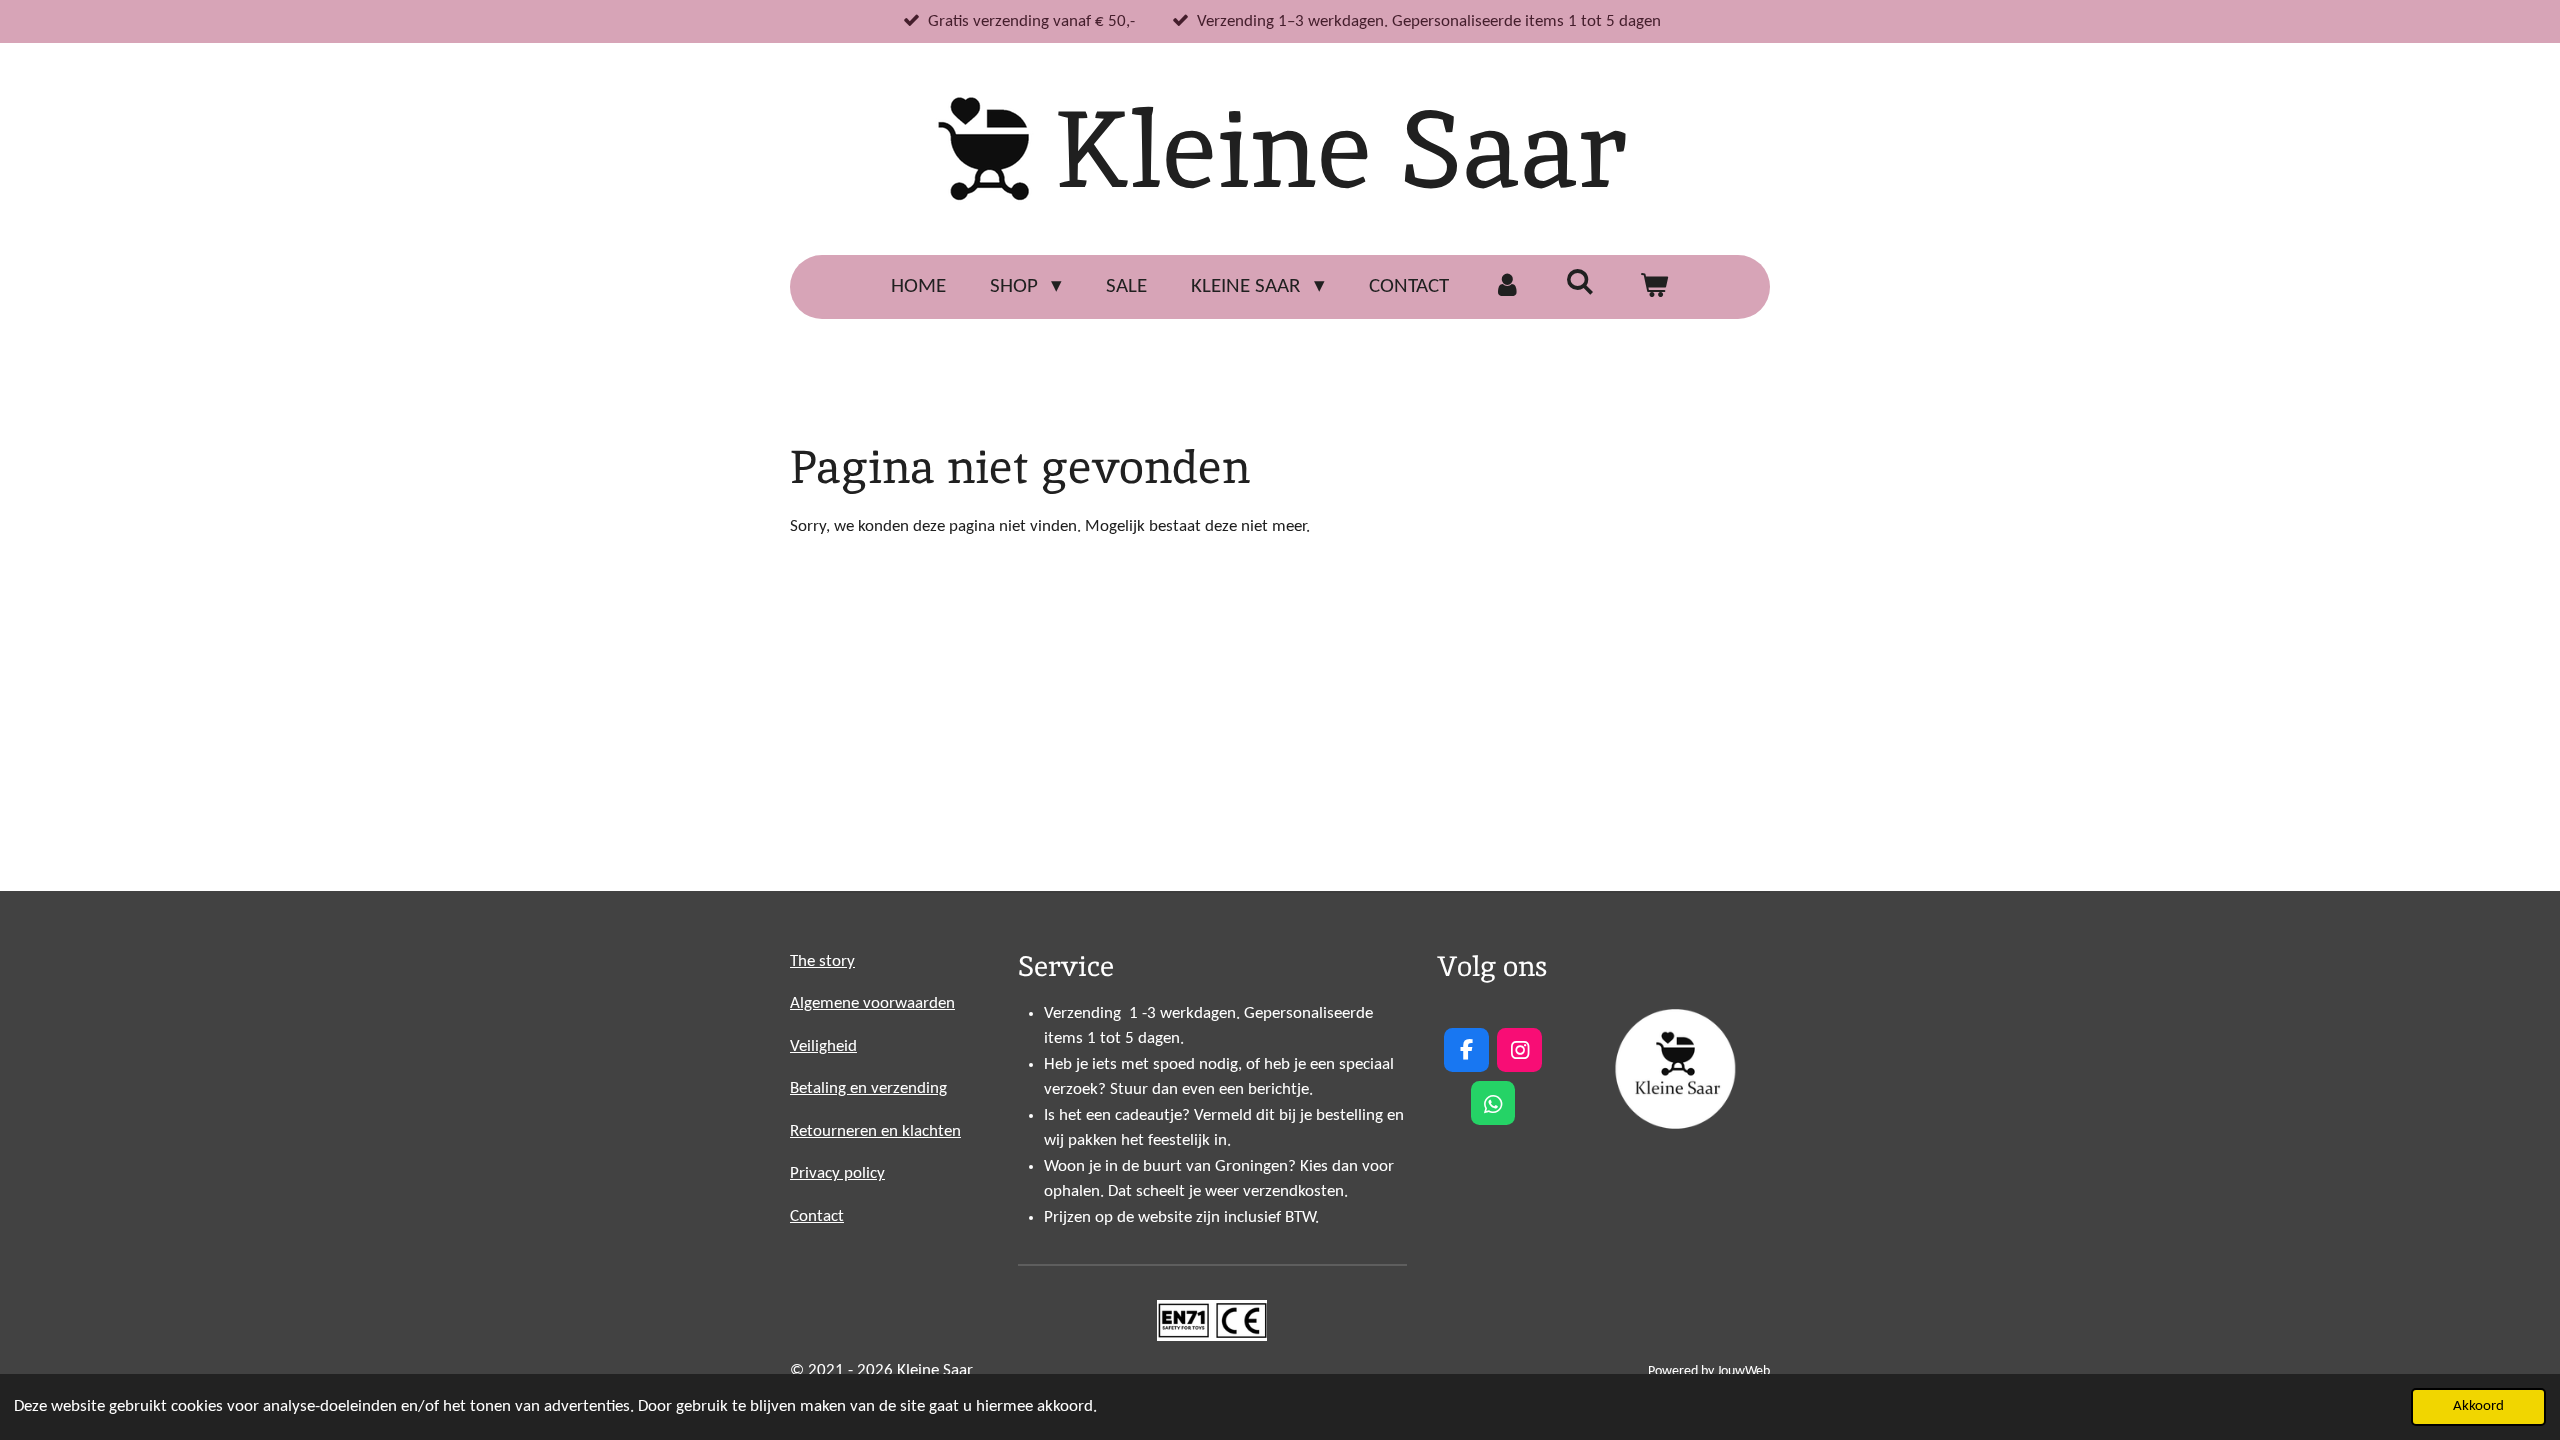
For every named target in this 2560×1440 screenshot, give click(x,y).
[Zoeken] (1580, 284)
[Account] (1507, 287)
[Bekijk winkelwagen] (1654, 287)
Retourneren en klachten (875, 1131)
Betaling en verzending (868, 1088)
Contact (817, 1216)
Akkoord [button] (2478, 1406)
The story (822, 961)
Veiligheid (823, 1046)
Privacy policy (837, 1173)
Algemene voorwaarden (872, 1003)
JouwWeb (1743, 1371)
